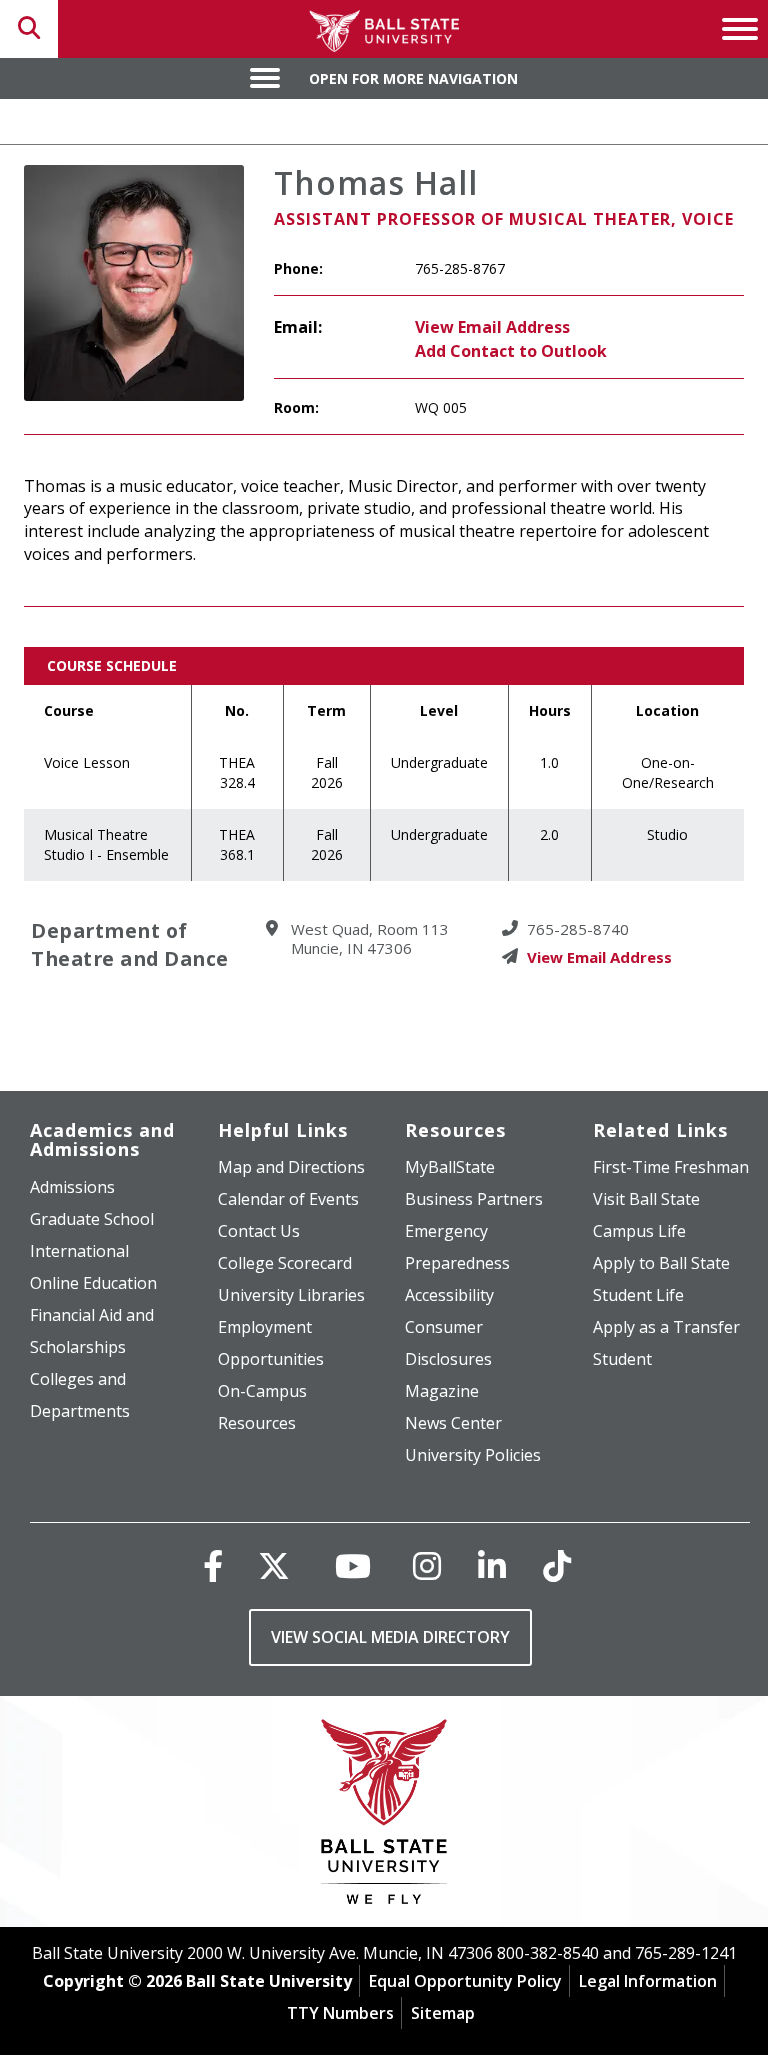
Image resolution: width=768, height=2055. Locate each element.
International (79, 1251)
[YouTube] (353, 1565)
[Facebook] (213, 1565)
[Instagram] (427, 1565)
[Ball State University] (384, 1816)
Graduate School (92, 1219)
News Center (453, 1423)
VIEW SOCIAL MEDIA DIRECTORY (390, 1637)
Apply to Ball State (661, 1263)
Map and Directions (291, 1167)
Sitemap (443, 2013)
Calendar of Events (288, 1199)
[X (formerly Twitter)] (274, 1565)
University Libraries (291, 1295)
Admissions (72, 1187)
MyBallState (450, 1167)
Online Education (93, 1283)
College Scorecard (285, 1263)
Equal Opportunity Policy (465, 1981)
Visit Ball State (646, 1199)
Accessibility (449, 1295)
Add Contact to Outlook (511, 351)
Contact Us (259, 1231)
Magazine (442, 1391)
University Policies (473, 1455)
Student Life (638, 1295)
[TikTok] (557, 1565)
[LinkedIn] (492, 1565)
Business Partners (474, 1199)
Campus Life (639, 1231)
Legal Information (648, 1981)
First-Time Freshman (671, 1167)
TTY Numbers (340, 2013)
